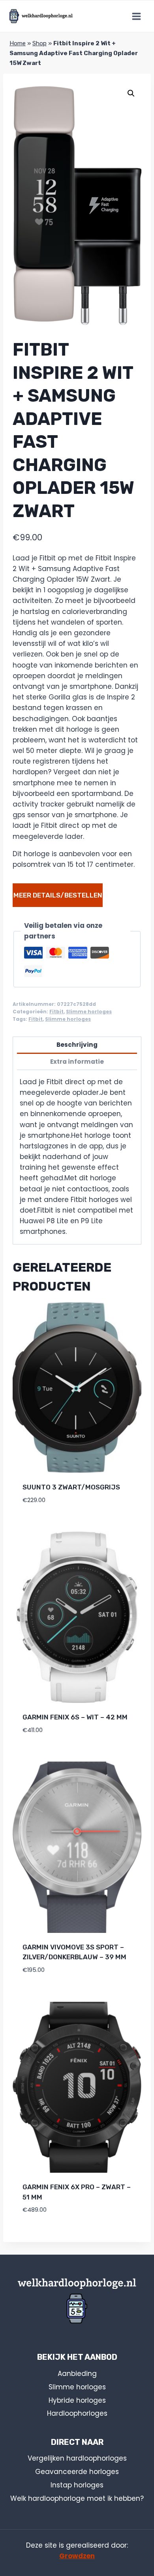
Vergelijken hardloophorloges (77, 2458)
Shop (39, 43)
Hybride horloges (77, 2400)
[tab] (77, 1045)
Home (18, 43)
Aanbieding (77, 2374)
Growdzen (77, 2556)
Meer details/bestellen (58, 895)
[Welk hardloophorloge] (41, 16)
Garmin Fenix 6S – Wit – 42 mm (75, 1717)
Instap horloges (77, 2485)
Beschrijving (77, 1045)
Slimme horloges (89, 1012)
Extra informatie (77, 1062)
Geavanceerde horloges (77, 2472)
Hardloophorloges (77, 2413)
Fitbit (56, 1012)
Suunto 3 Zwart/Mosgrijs (71, 1487)
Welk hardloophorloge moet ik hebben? (77, 2498)
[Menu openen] (136, 16)
